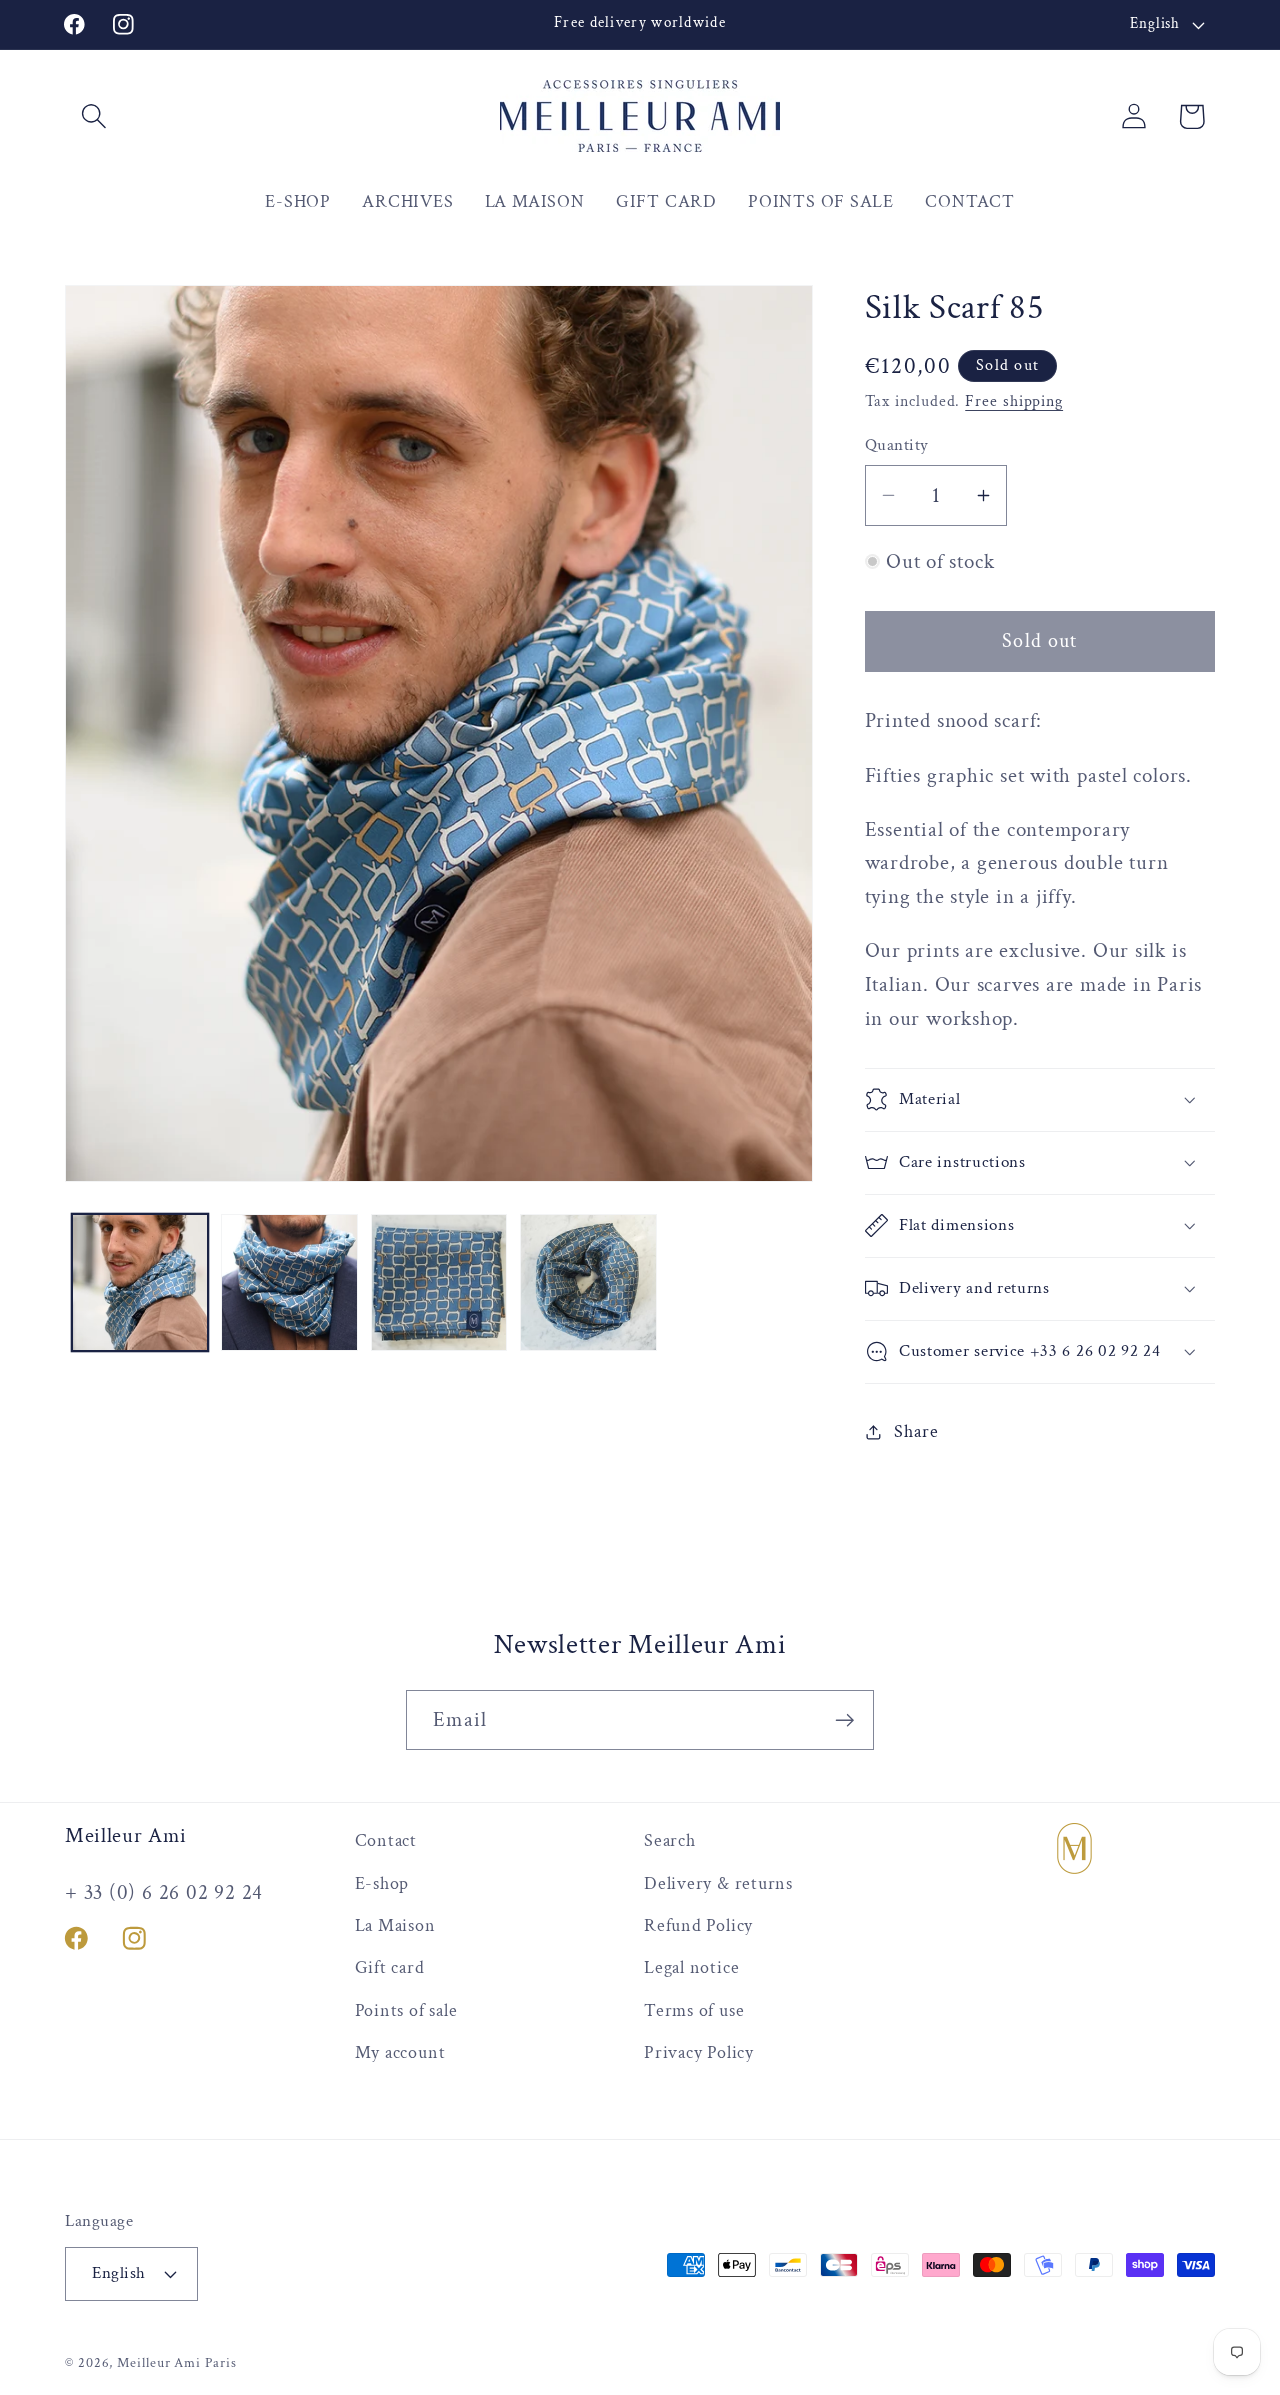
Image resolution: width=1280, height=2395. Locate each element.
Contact (386, 1840)
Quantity (897, 445)
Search (670, 1840)
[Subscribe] (844, 1720)
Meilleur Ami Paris (176, 2362)
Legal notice (691, 1967)
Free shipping (1014, 401)
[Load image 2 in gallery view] (289, 1282)
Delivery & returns (718, 1883)
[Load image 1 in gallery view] (140, 1282)
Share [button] (916, 1431)
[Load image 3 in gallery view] (439, 1282)
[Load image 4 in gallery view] (588, 1282)
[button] (93, 116)
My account (400, 2052)
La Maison (395, 1925)
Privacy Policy (699, 2052)
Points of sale (406, 2010)
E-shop (382, 1883)
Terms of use (694, 2010)
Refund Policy (698, 1925)
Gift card (390, 1967)
